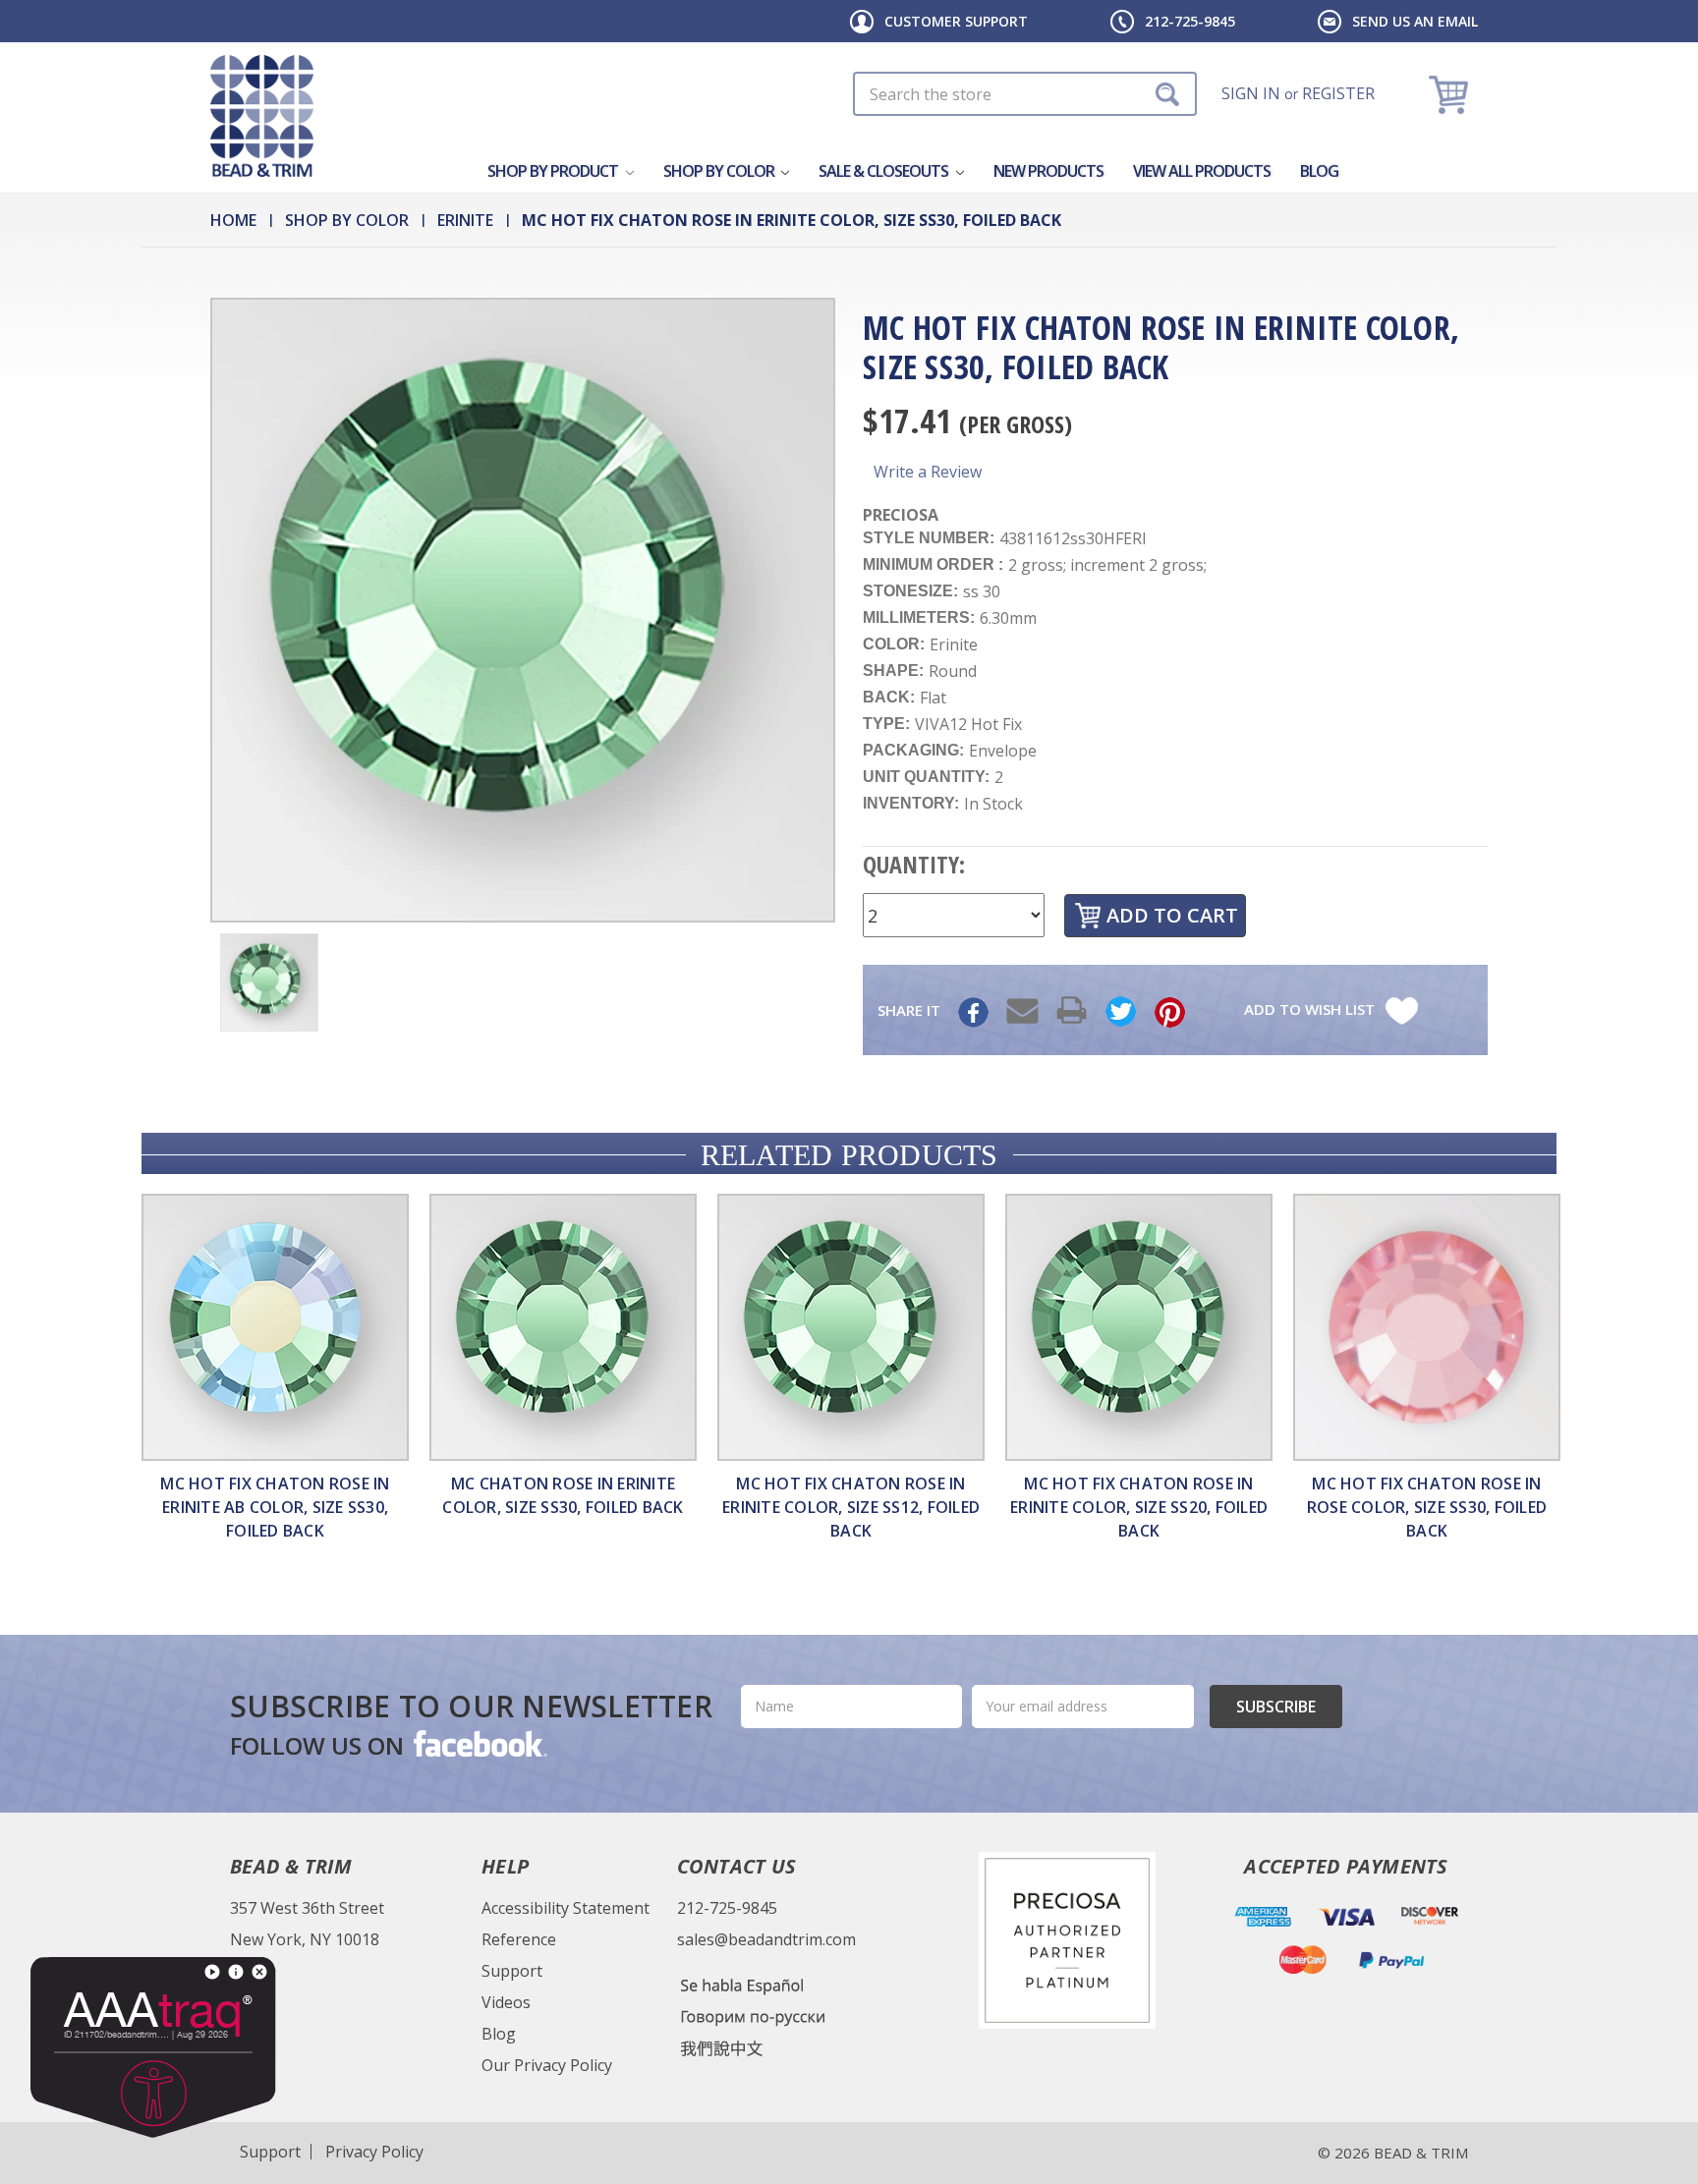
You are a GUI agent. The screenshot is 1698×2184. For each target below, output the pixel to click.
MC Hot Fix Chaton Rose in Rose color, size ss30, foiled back (1427, 1507)
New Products (1048, 171)
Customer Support (956, 21)
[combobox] (1025, 94)
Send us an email (1415, 21)
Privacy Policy (374, 2152)
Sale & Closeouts (885, 171)
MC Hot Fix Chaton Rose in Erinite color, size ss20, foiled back (1139, 1507)
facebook (479, 1743)
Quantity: (914, 864)
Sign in (1251, 93)
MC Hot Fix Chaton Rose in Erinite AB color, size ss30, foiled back (275, 1507)
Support (512, 1971)
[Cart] (1451, 94)
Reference (519, 1939)
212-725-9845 (1190, 21)
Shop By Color (720, 171)
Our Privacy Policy (547, 2065)
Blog (1319, 171)
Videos (506, 2002)
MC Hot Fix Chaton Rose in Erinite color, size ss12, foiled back (851, 1507)
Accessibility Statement (566, 1908)
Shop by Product (554, 171)
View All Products (1202, 171)
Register (1338, 93)
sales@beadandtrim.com (766, 1939)
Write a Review (928, 472)
